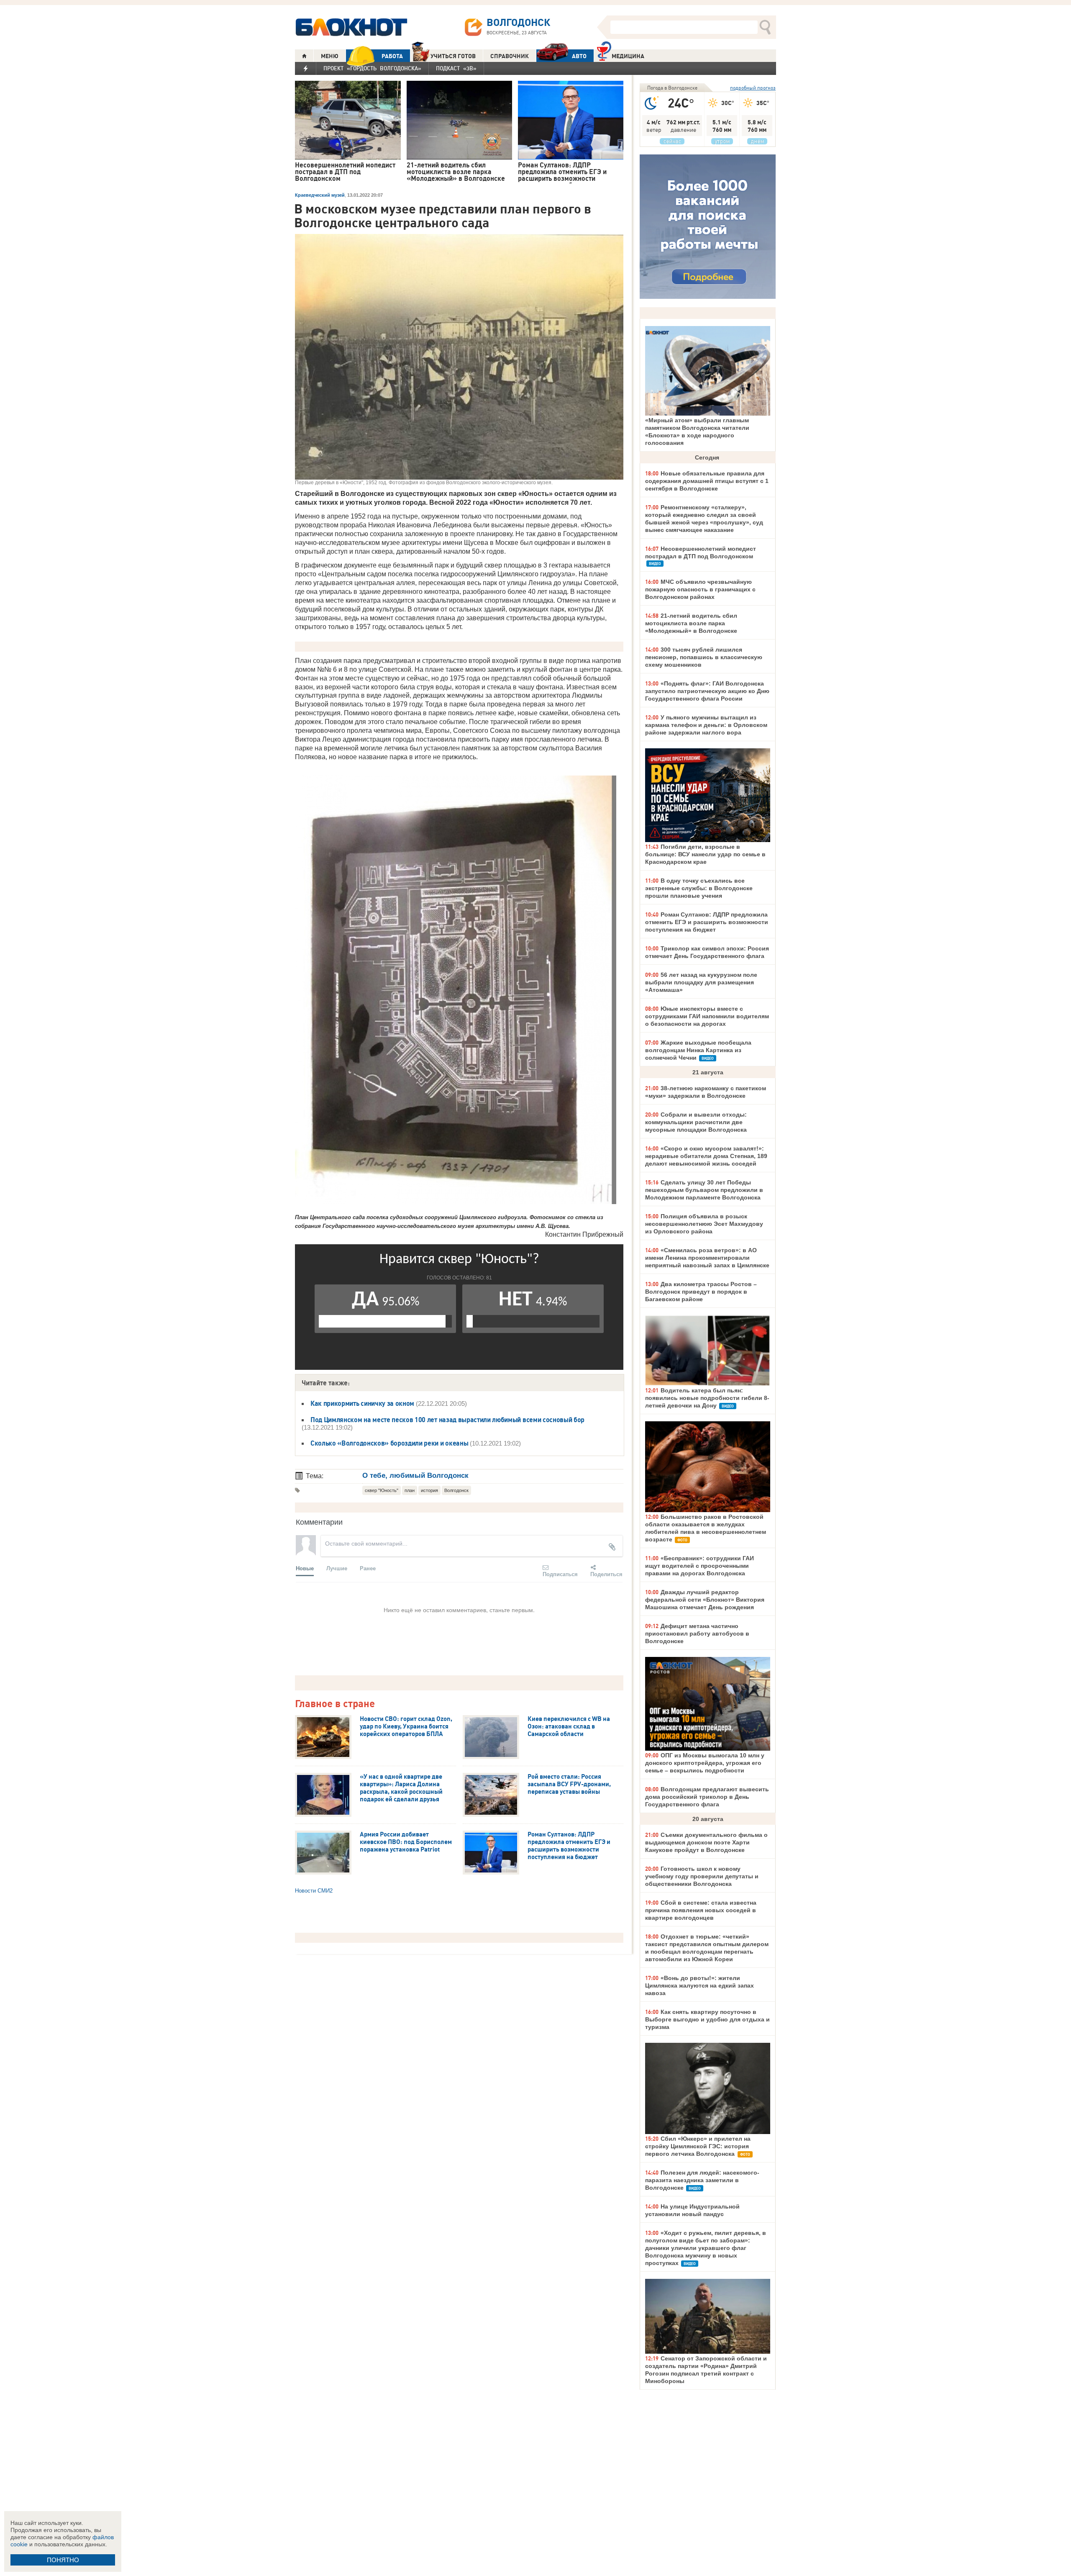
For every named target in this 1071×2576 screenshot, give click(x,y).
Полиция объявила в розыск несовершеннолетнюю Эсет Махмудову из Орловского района (704, 1224)
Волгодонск (456, 1490)
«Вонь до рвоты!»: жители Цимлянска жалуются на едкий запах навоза (699, 1985)
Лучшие (337, 1568)
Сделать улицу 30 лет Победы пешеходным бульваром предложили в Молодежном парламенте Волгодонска (704, 1190)
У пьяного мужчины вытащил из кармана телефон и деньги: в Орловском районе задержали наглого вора (706, 725)
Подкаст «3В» (456, 68)
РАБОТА (392, 56)
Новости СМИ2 (314, 1891)
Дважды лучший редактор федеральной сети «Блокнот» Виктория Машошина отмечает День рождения (705, 1600)
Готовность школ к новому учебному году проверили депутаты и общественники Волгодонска (702, 1876)
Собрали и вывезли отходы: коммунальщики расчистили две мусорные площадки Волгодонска (696, 1122)
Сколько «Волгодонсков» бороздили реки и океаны (389, 1443)
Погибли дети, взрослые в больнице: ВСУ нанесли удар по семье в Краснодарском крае (705, 854)
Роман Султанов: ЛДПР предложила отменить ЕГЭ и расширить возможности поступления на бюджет (707, 922)
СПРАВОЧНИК (510, 56)
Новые (305, 1568)
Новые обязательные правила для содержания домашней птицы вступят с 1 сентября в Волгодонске (707, 481)
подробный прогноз (753, 88)
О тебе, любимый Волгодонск (415, 1475)
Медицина (628, 56)
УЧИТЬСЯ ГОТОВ (453, 56)
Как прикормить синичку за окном (362, 1403)
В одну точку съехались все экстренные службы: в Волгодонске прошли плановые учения (699, 888)
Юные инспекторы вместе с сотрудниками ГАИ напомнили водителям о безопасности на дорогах (707, 1016)
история (429, 1490)
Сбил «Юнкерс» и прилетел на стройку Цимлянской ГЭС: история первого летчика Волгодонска (698, 2146)
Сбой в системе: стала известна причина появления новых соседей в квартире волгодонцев (701, 1910)
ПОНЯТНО (63, 2560)
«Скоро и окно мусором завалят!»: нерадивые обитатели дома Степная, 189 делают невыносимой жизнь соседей (706, 1156)
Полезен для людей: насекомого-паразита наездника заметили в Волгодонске (702, 2180)
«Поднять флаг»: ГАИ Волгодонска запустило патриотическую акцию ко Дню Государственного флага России (707, 691)
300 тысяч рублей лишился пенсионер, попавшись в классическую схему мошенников (704, 657)
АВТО (579, 56)
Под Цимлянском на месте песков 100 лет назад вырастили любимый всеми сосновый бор (447, 1420)
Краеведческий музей (320, 195)
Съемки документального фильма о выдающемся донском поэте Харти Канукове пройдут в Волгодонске (706, 1842)
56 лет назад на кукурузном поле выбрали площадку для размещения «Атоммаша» (701, 982)
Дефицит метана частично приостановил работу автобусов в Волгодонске (697, 1633)
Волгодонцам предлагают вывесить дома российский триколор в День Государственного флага (707, 1797)
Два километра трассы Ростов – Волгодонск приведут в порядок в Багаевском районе (701, 1292)
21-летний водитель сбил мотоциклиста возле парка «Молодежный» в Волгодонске (691, 623)
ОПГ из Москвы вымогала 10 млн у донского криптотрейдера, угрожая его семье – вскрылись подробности (705, 1763)
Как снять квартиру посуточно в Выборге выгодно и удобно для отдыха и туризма (707, 2019)
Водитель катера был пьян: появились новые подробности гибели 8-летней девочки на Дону (707, 1398)
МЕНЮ (330, 56)
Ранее (368, 1568)
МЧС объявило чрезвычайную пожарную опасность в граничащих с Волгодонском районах (700, 589)
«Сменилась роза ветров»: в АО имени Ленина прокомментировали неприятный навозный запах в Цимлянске (707, 1258)
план (410, 1490)
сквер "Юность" (382, 1490)
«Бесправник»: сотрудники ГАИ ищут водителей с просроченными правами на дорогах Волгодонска (699, 1566)
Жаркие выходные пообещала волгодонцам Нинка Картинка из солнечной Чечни (698, 1050)
